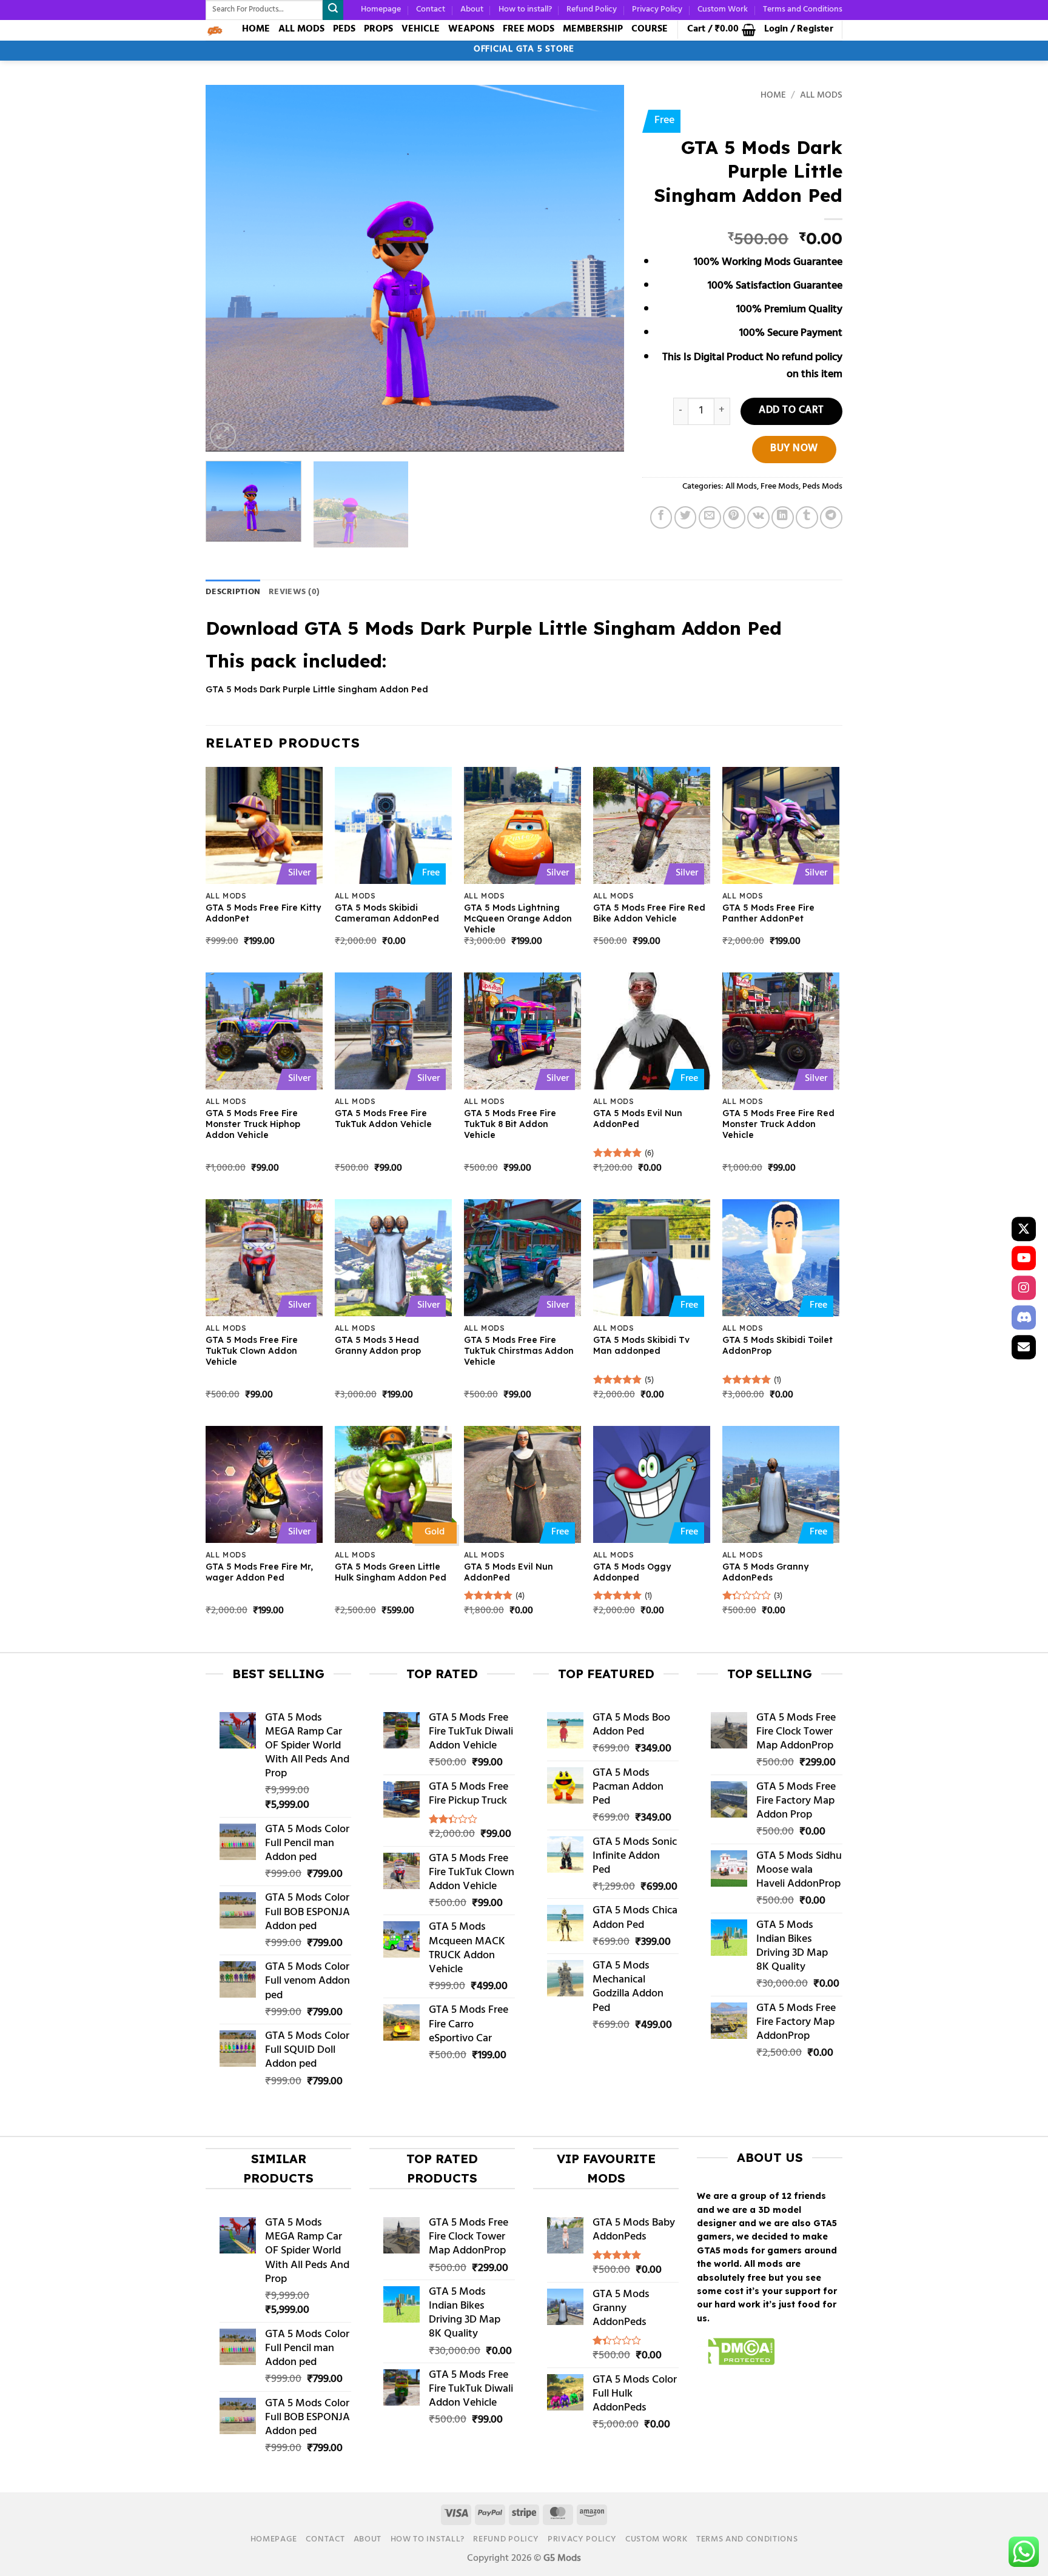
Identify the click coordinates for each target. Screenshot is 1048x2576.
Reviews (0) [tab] (294, 592)
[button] (721, 30)
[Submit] (333, 10)
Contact (431, 9)
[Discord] (1024, 1317)
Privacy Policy (657, 9)
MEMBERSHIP (593, 29)
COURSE (650, 29)
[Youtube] (1024, 1259)
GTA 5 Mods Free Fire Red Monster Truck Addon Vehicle (778, 1124)
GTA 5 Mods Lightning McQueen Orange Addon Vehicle (518, 918)
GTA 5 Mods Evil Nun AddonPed (638, 1119)
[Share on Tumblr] (807, 517)
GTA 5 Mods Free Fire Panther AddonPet (768, 913)
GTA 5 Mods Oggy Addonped (632, 1572)
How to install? (525, 9)
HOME (256, 29)
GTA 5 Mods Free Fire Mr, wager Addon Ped (259, 1572)
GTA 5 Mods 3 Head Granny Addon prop (378, 1345)
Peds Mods (822, 487)
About (472, 9)
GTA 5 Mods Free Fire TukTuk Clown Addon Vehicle (252, 1351)
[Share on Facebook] (661, 517)
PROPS (378, 29)
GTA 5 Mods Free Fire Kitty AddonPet (263, 913)
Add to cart (791, 411)
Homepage (381, 9)
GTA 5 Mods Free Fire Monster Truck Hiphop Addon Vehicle (253, 1124)
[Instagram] (1024, 1288)
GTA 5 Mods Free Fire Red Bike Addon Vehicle (649, 913)
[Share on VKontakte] (758, 517)
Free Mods (780, 487)
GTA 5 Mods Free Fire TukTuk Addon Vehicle (383, 1119)
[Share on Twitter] (686, 517)
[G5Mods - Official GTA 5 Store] (215, 30)
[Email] (1024, 1347)
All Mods (821, 96)
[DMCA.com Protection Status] (736, 2354)
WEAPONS (471, 29)
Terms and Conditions (803, 9)
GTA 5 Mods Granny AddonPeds (765, 1572)
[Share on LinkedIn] (783, 517)
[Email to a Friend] (710, 517)
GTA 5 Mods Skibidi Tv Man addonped (641, 1345)
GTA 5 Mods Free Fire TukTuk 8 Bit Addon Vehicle (510, 1124)
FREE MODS (529, 29)
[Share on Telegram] (831, 517)
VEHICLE (421, 29)
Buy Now (794, 449)
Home (773, 96)
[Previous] (229, 268)
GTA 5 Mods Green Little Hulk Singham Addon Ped (391, 1572)
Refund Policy (592, 9)
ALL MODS (301, 29)
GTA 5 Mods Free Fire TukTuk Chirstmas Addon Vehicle (519, 1351)
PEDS (344, 29)
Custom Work (723, 9)
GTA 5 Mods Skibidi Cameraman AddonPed (387, 913)
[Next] (600, 268)
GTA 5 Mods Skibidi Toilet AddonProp (778, 1345)
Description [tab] (233, 592)
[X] (1024, 1229)
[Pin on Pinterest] (734, 517)
